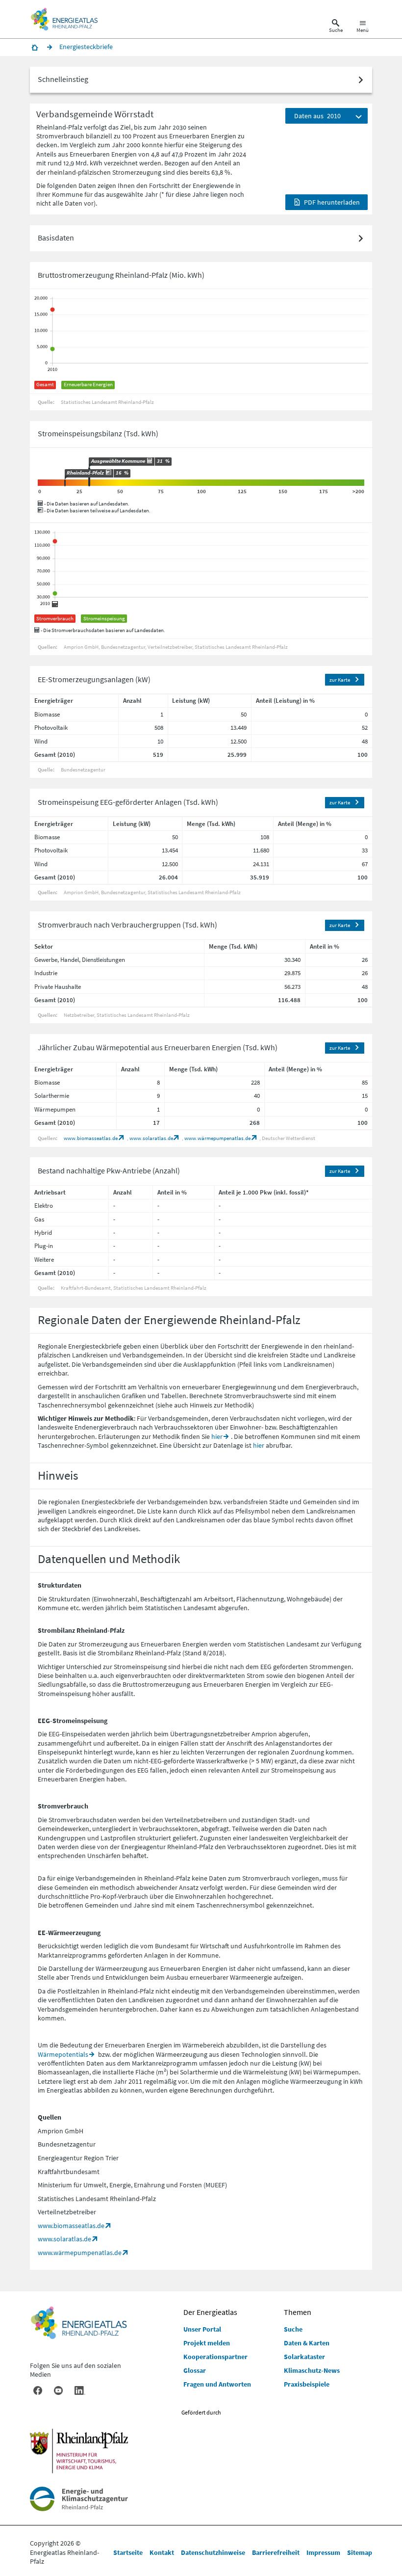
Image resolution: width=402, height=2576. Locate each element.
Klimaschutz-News (312, 2370)
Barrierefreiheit (276, 2552)
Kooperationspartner (215, 2357)
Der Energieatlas (210, 2312)
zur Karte (340, 680)
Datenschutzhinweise (213, 2552)
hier (217, 1436)
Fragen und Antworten (217, 2384)
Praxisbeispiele (307, 2384)
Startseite (128, 2552)
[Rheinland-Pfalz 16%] (65, 483)
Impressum (323, 2552)
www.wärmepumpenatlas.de (217, 1138)
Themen (298, 2312)
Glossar (195, 2370)
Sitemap (360, 2552)
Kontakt (162, 2552)
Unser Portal (202, 2329)
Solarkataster (304, 2357)
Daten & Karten (307, 2343)
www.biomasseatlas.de (91, 1138)
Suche (293, 2329)
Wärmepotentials (63, 2054)
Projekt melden (207, 2343)
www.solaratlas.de (151, 1138)
